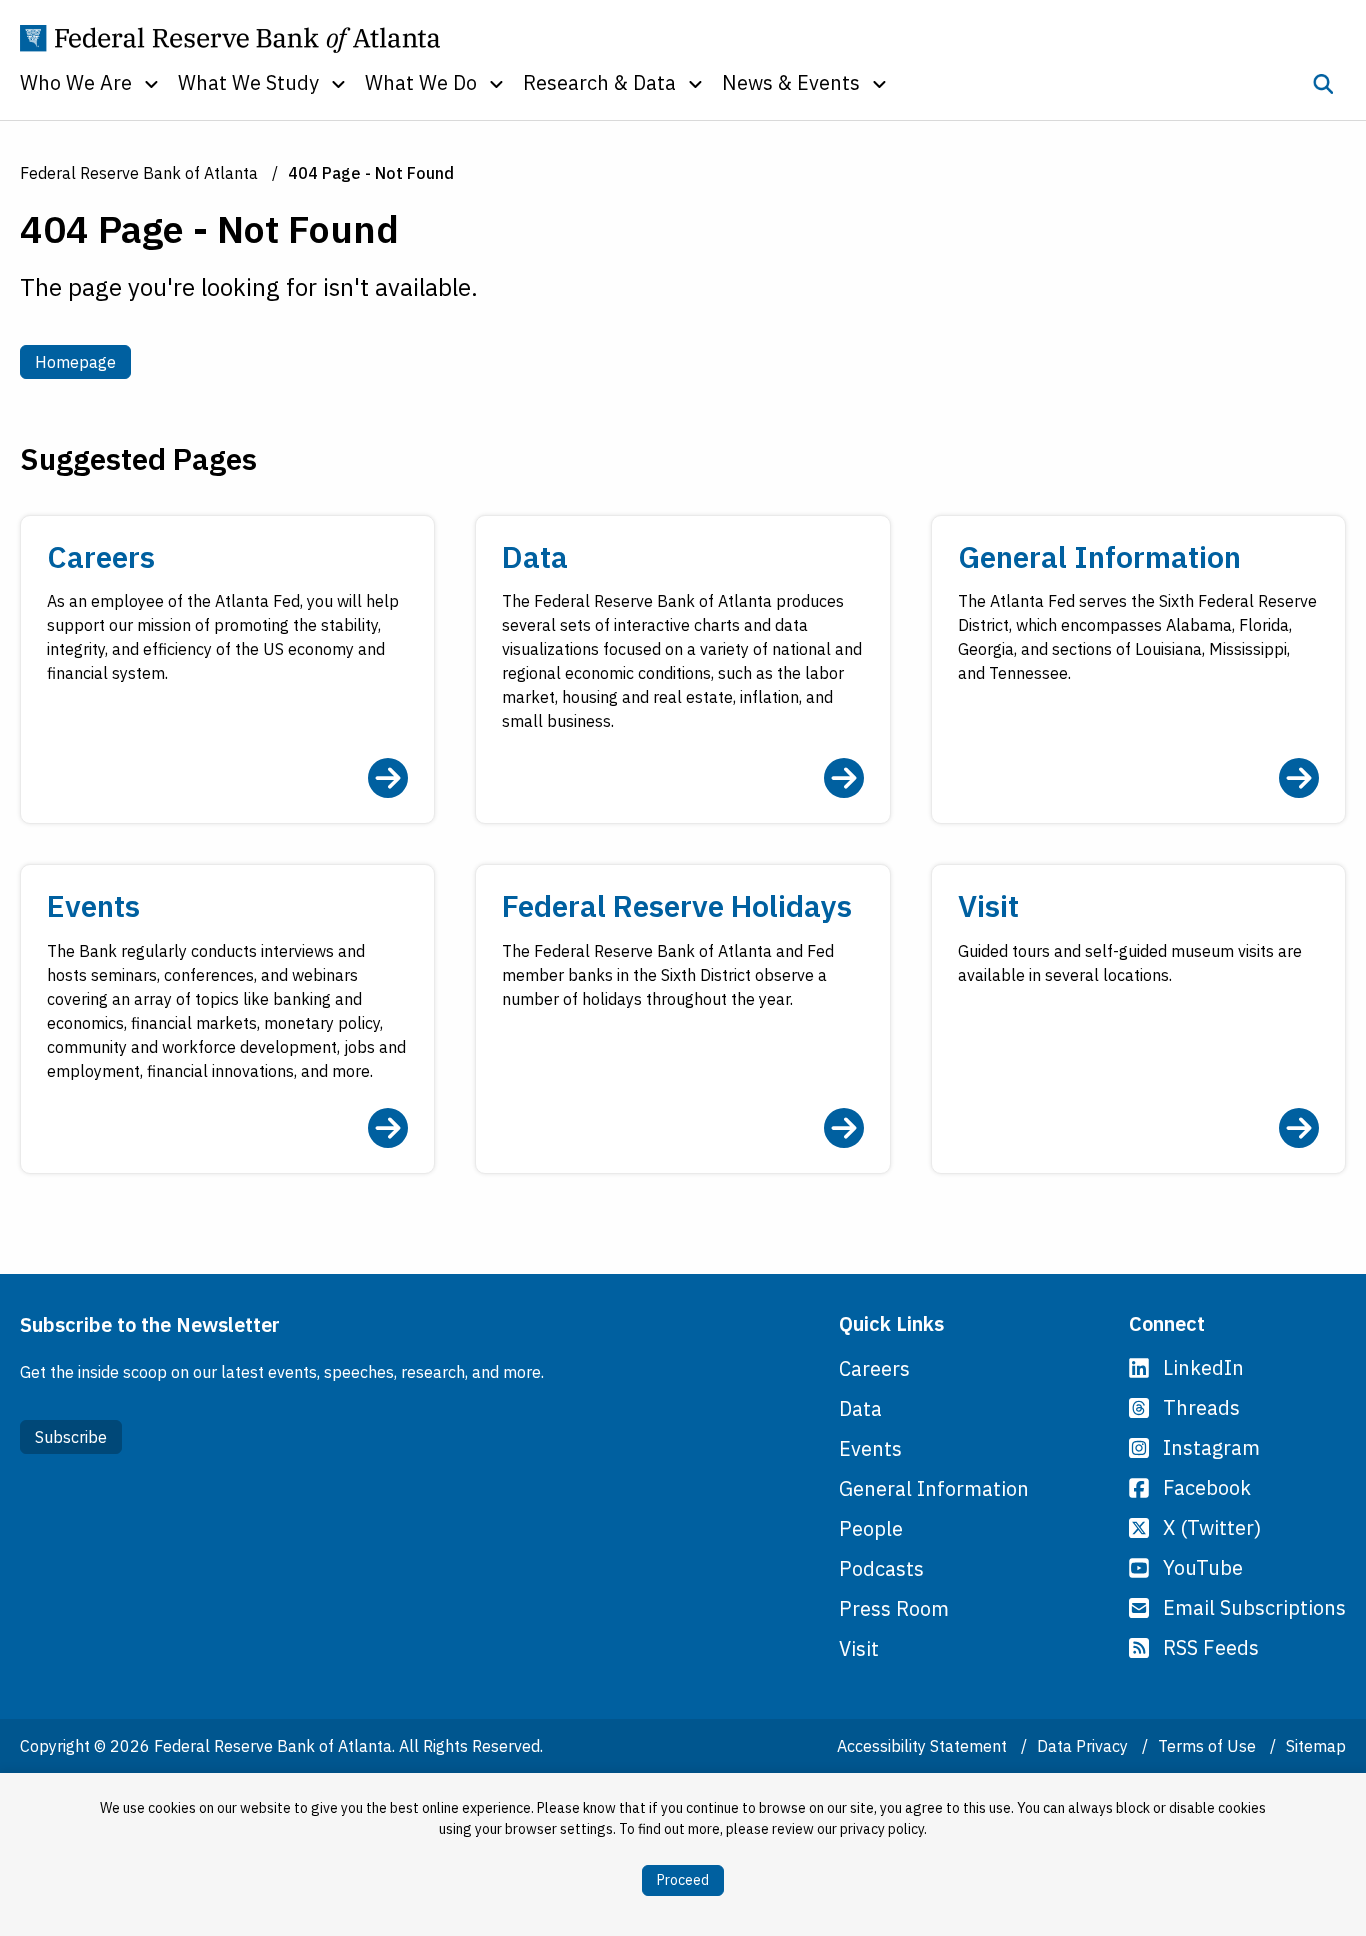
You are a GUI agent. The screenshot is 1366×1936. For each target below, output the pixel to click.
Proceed (683, 1880)
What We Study (248, 82)
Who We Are (76, 82)
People (871, 1528)
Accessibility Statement (924, 1746)
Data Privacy (1084, 1746)
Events (870, 1448)
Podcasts (881, 1568)
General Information (934, 1488)
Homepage (83, 361)
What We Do (421, 82)
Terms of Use (1209, 1746)
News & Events (791, 82)
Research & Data (599, 82)
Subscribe (71, 1437)
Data (860, 1408)
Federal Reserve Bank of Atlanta (139, 173)
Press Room (894, 1608)
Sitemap (1316, 1746)
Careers (874, 1368)
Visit (859, 1648)
